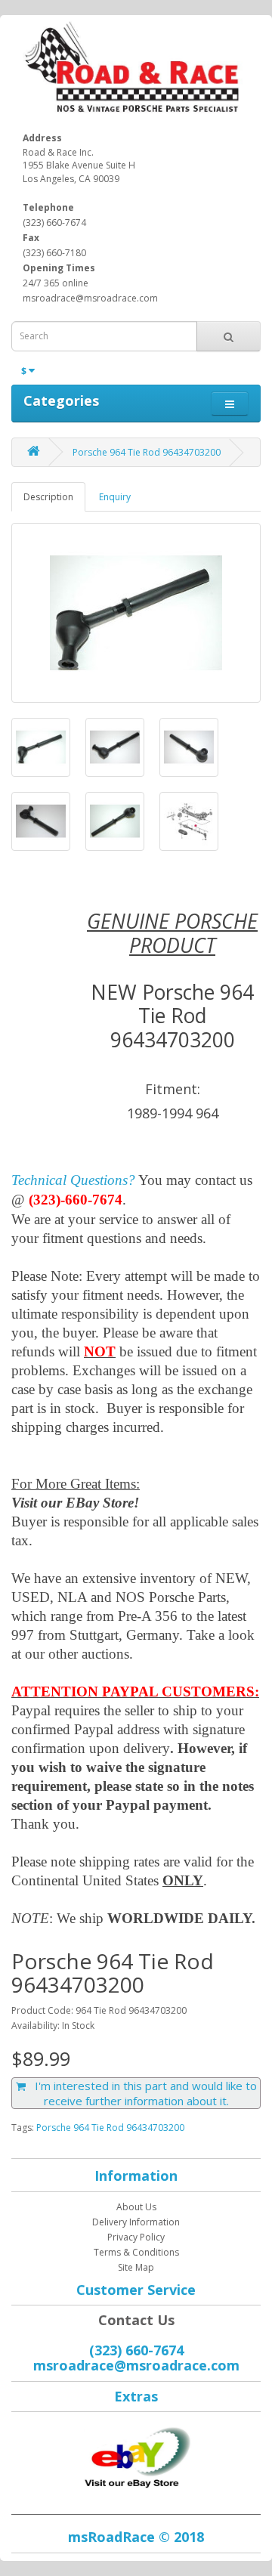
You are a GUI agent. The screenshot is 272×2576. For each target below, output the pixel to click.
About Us (136, 2207)
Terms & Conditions (136, 2252)
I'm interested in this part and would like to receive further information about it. (141, 2093)
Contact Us (136, 2320)
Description (48, 497)
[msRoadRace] (136, 2455)
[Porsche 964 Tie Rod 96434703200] (136, 613)
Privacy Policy (136, 2237)
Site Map (136, 2267)
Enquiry (115, 497)
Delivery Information (136, 2222)
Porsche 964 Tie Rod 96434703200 (147, 452)
